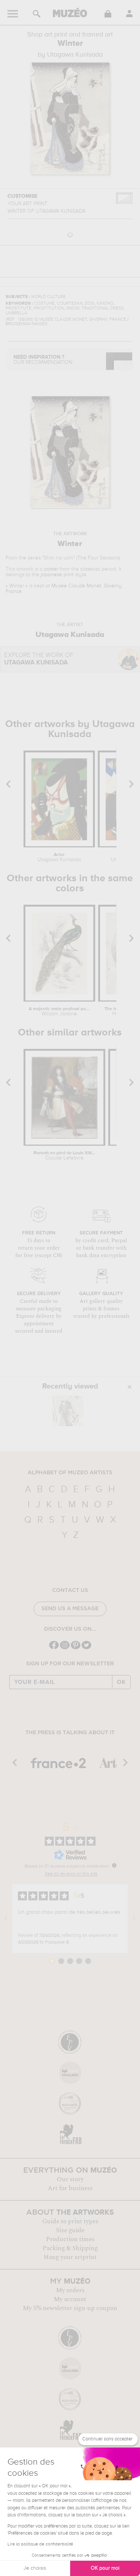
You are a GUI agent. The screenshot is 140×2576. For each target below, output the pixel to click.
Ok (121, 1682)
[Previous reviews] (6, 1919)
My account (70, 2299)
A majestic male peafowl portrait (59, 1012)
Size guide (70, 2230)
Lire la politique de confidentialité (40, 2544)
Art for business (70, 2188)
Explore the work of (39, 659)
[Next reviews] (134, 1919)
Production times (70, 2239)
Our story (70, 2179)
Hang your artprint (70, 2257)
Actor (59, 857)
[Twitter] (86, 1648)
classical (90, 569)
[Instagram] (65, 1648)
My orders (70, 2290)
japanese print (57, 575)
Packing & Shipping (70, 2248)
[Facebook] (54, 1648)
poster (51, 569)
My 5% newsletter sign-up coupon (70, 2308)
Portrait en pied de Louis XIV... (64, 1156)
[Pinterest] (76, 1648)
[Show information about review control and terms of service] (114, 1865)
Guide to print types (70, 2221)
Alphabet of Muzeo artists (70, 1473)
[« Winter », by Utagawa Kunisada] (68, 1411)
